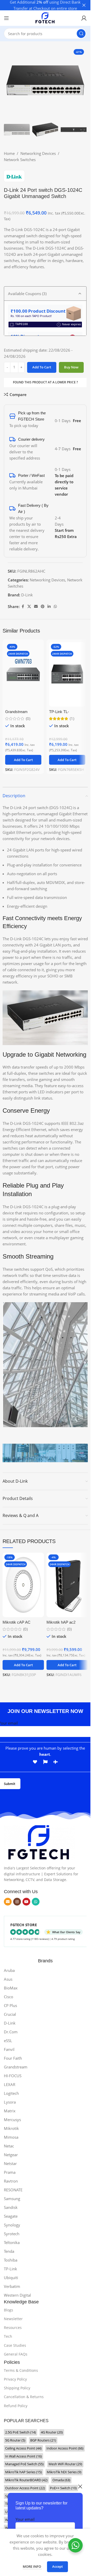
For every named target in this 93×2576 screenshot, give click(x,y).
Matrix (10, 2111)
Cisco (9, 1997)
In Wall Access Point (24, 2456)
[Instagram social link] (17, 1902)
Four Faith (13, 2058)
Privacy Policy (15, 2379)
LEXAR (10, 2084)
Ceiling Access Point (23, 2448)
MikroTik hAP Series (24, 2472)
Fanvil (9, 2049)
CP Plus (10, 2005)
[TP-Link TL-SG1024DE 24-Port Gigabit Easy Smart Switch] (67, 674)
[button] (23, 760)
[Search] (81, 34)
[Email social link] (36, 607)
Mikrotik (11, 2128)
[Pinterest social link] (43, 607)
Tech (8, 2336)
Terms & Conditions (21, 2370)
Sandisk (11, 2207)
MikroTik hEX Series (64, 2472)
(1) (72, 719)
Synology (12, 2225)
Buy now (71, 367)
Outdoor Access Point (25, 2488)
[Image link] (39, 1842)
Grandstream (16, 2067)
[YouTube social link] (26, 1902)
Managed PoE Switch (24, 2464)
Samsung (12, 2199)
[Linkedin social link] (49, 607)
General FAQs (16, 2354)
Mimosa (11, 2137)
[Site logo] (45, 18)
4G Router (52, 2432)
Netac (9, 2146)
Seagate (11, 2216)
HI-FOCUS (13, 2076)
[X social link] (29, 607)
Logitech (11, 2093)
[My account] (84, 18)
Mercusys (12, 2120)
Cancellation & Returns (24, 2397)
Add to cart (42, 367)
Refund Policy (16, 2406)
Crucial (10, 2014)
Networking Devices (38, 153)
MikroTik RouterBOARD (26, 2480)
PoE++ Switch (63, 2488)
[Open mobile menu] (6, 18)
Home (9, 153)
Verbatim (12, 2286)
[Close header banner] (84, 5)
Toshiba (11, 2260)
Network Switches (20, 160)
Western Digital (17, 2295)
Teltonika (12, 2242)
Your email (25, 2519)
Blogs (9, 2310)
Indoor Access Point (65, 2448)
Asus (8, 1979)
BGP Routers (43, 2440)
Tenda (9, 2251)
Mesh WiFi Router (65, 2464)
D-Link (27, 595)
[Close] (80, 2486)
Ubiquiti (11, 2278)
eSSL (8, 2041)
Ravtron (11, 2181)
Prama (10, 2172)
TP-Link (10, 2269)
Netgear (11, 2155)
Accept (57, 2566)
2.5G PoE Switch (21, 2432)
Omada (61, 2480)
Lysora (10, 2102)
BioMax (11, 1988)
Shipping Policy (17, 2388)
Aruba (9, 1970)
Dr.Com (11, 2032)
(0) (28, 719)
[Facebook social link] (23, 607)
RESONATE (13, 2190)
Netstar (10, 2163)
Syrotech (12, 2234)
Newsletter (13, 2319)
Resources (13, 2328)
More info (32, 2566)
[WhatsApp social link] (55, 607)
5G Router (15, 2440)
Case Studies (15, 2345)
